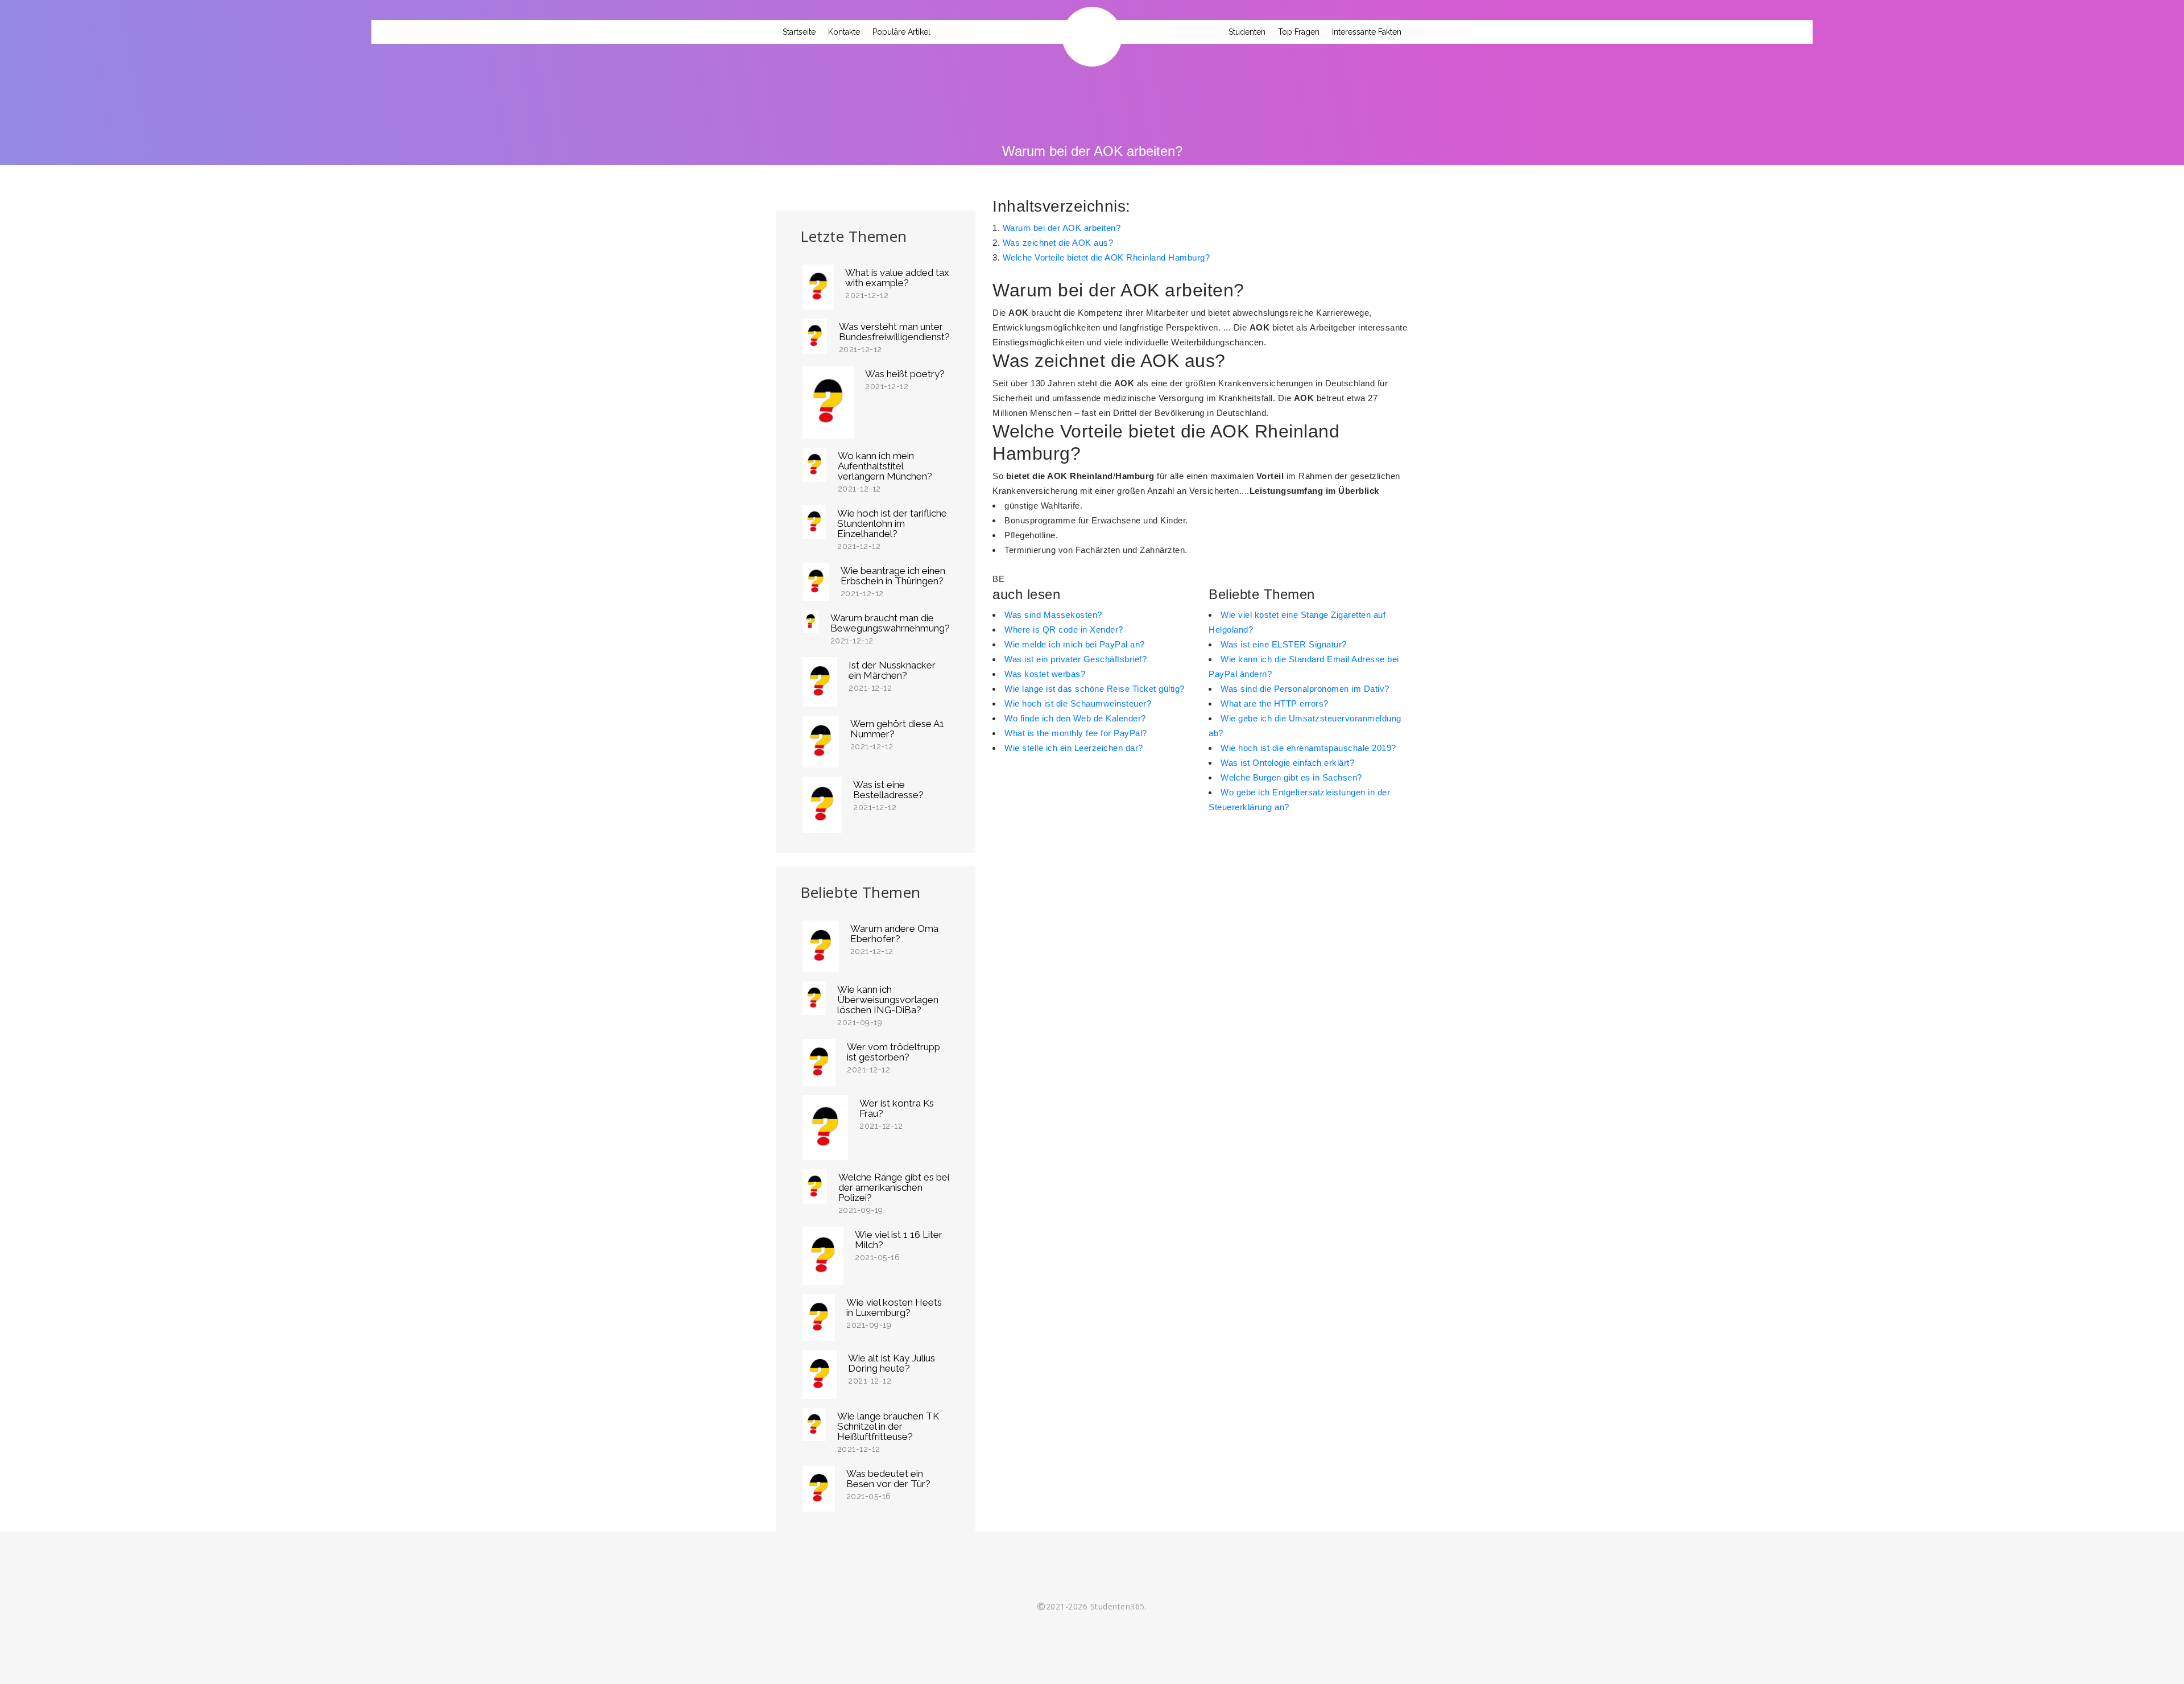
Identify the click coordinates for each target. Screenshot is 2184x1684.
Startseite (799, 32)
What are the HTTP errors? (1275, 703)
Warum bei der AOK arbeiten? (1062, 228)
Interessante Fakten (1367, 32)
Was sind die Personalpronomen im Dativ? (1305, 689)
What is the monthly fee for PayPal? (1076, 733)
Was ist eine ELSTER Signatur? (1284, 644)
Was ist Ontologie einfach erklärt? (1287, 763)
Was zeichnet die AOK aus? (1058, 243)
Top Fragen (1299, 32)
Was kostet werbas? (1045, 674)
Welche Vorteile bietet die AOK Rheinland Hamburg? (1107, 257)
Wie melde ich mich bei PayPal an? (1075, 644)
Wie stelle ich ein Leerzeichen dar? (1074, 748)
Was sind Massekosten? (1053, 615)
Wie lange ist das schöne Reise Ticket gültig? (1095, 689)
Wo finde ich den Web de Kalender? (1075, 718)
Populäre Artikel (901, 32)
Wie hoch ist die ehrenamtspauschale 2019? (1308, 748)
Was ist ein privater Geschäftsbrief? (1076, 659)
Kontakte (844, 32)
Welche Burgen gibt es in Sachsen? (1291, 777)
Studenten (1247, 32)
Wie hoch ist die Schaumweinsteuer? (1078, 703)
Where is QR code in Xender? (1064, 630)
